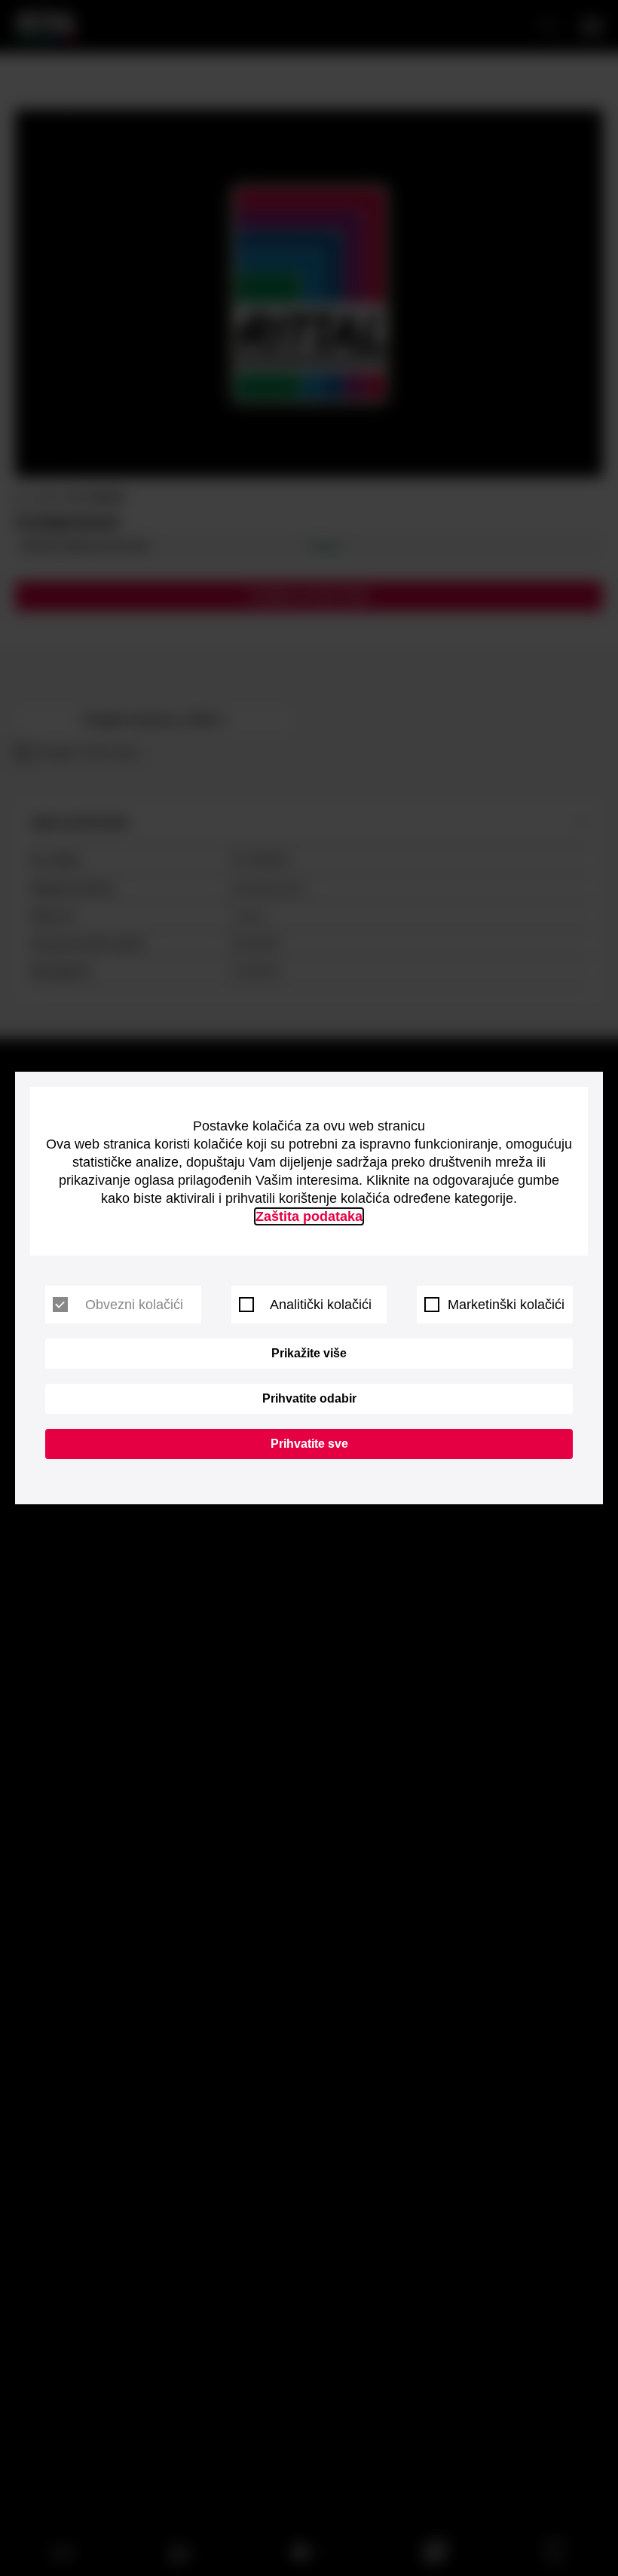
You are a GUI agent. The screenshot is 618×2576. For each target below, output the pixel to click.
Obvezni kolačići (134, 1305)
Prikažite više (309, 1353)
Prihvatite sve (309, 1444)
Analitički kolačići (321, 1305)
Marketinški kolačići (506, 1305)
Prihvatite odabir (309, 1398)
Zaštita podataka (309, 1216)
